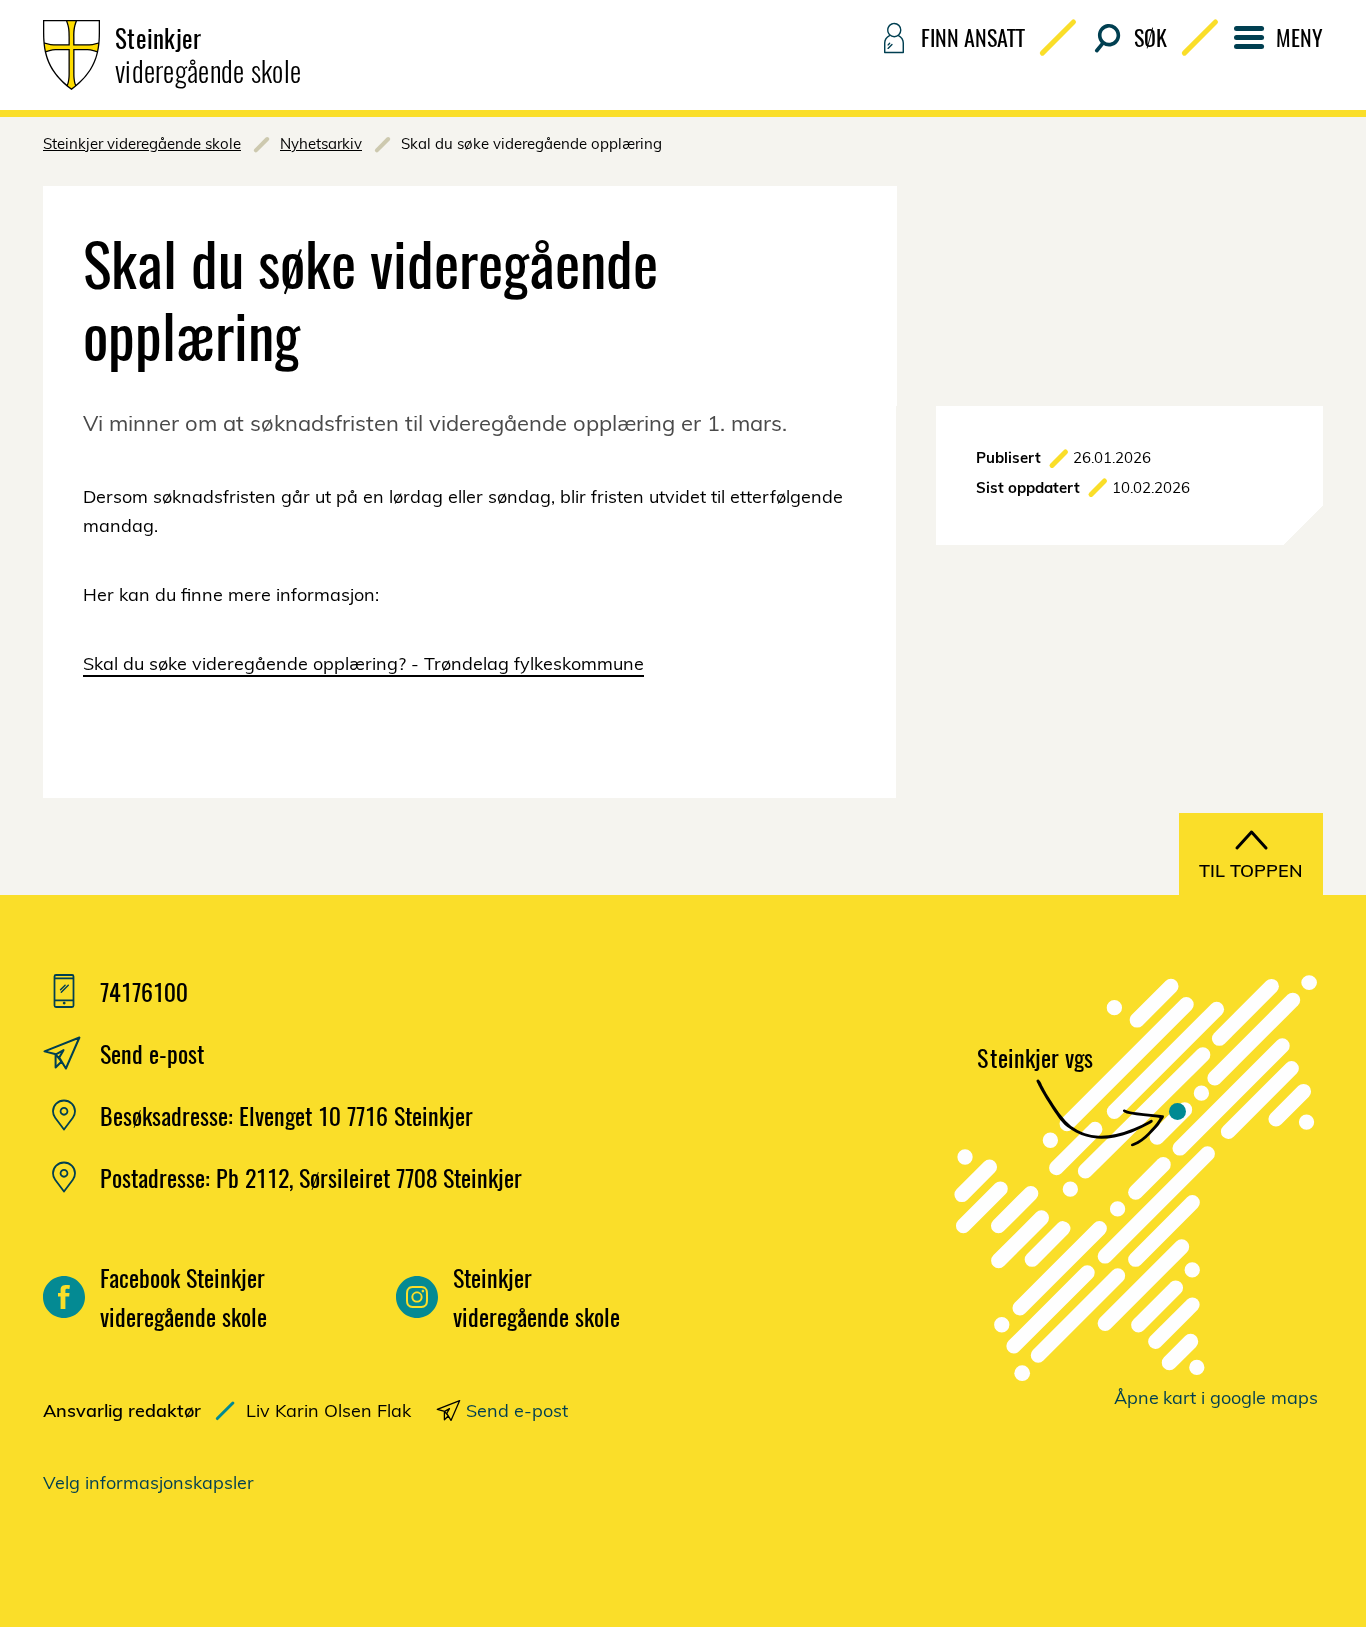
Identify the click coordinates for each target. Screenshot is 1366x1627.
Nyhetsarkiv (321, 143)
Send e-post (517, 1410)
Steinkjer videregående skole (142, 143)
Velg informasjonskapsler (148, 1482)
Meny (1299, 37)
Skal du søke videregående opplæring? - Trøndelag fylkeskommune (363, 663)
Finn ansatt (973, 37)
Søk (1150, 37)
